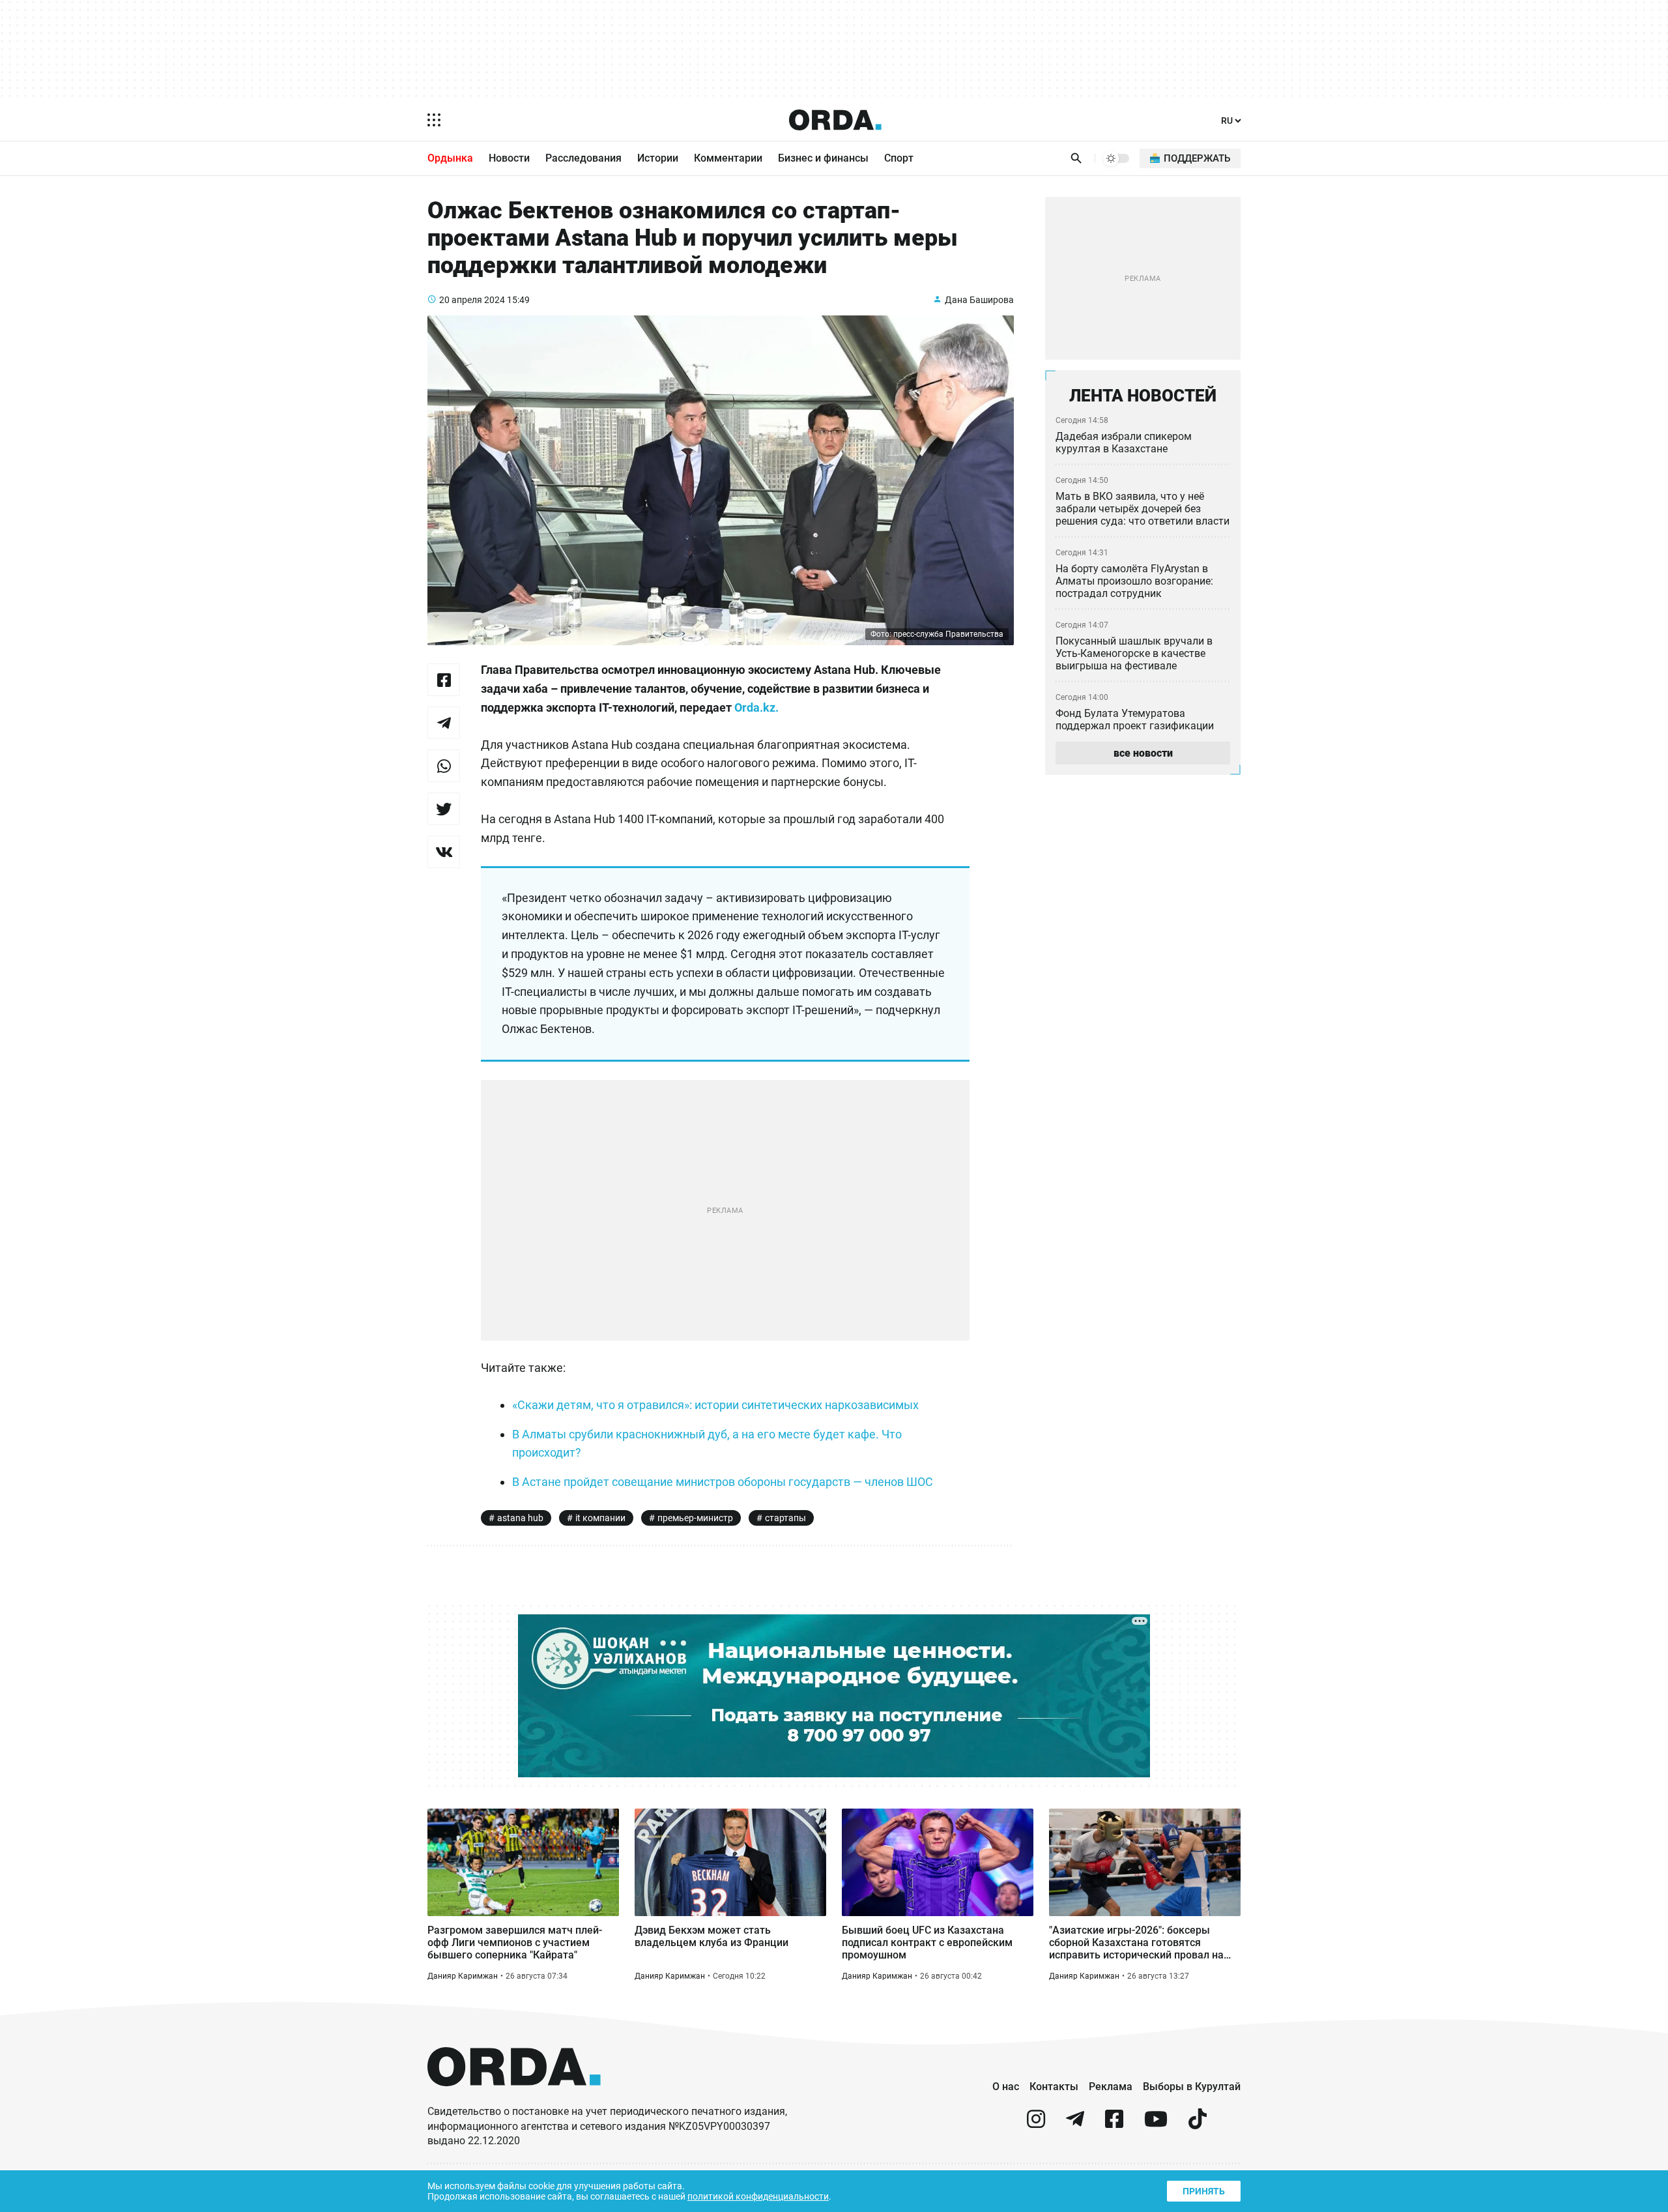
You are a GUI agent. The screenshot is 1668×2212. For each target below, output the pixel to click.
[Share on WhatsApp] (444, 766)
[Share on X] (444, 809)
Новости (509, 158)
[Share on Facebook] (444, 680)
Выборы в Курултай (1192, 2087)
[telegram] (1075, 2124)
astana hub (520, 1518)
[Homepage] (835, 120)
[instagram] (1036, 2124)
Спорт (899, 158)
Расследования (583, 158)
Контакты (1054, 2087)
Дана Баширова (979, 300)
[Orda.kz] (514, 2098)
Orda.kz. (758, 707)
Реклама (1111, 2087)
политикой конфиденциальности (758, 2196)
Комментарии (728, 158)
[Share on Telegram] (444, 723)
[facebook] (1114, 2124)
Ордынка (450, 158)
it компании (600, 1518)
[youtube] (1156, 2124)
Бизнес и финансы (823, 158)
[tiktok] (1198, 2124)
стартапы (785, 1518)
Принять (1204, 2191)
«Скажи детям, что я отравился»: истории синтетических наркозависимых (715, 1405)
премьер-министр (695, 1518)
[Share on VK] (444, 852)
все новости (1143, 753)
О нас (1006, 2087)
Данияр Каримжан (463, 1976)
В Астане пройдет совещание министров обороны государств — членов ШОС (723, 1482)
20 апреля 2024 (472, 300)
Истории (658, 158)
